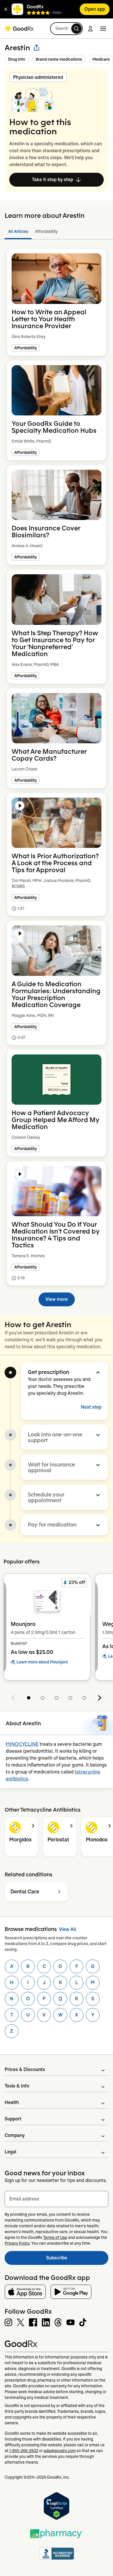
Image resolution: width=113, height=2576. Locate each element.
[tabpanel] (57, 774)
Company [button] (15, 2135)
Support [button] (13, 2119)
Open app (95, 9)
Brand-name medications (59, 59)
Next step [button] (91, 1407)
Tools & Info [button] (17, 2086)
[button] (6, 9)
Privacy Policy (17, 2243)
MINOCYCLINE (22, 1744)
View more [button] (57, 1299)
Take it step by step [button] (52, 180)
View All (68, 1929)
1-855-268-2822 (24, 2451)
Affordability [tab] (46, 231)
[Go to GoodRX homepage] (19, 29)
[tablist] (57, 232)
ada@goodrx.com (60, 2451)
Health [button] (12, 2102)
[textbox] (57, 2199)
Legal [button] (10, 2152)
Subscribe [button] (77, 2260)
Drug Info (17, 59)
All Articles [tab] (18, 231)
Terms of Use (55, 2237)
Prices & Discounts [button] (25, 2069)
